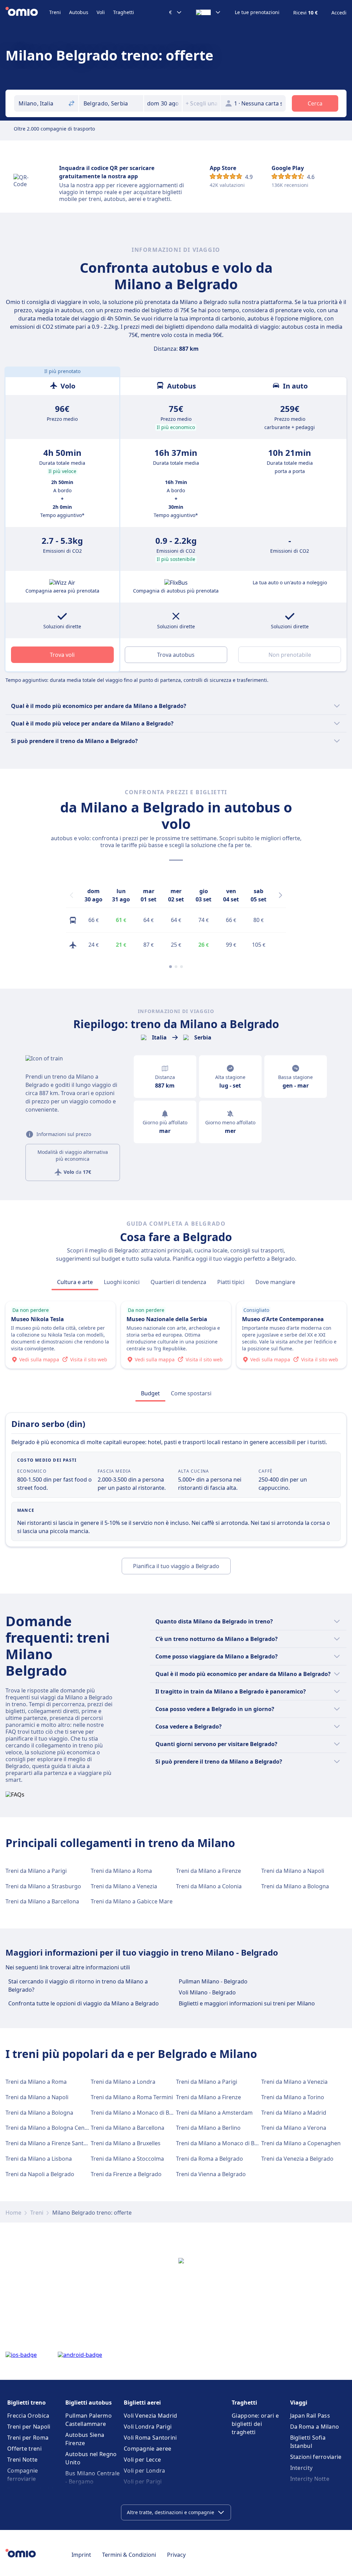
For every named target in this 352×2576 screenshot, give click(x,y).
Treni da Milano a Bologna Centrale (51, 2128)
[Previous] (71, 895)
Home (13, 2213)
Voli (101, 12)
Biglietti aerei (142, 2403)
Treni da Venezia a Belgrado (297, 2159)
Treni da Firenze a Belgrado (126, 2174)
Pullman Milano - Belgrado (213, 1981)
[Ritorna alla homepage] (27, 12)
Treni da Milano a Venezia (124, 1886)
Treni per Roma (28, 2438)
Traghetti (124, 12)
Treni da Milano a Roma (121, 1871)
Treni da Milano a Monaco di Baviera (138, 2113)
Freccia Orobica (28, 2416)
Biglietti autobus (89, 2403)
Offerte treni (24, 2449)
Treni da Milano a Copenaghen (301, 2143)
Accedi (339, 13)
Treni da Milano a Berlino (208, 2128)
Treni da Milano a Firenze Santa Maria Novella (65, 2143)
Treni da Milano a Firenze (208, 1871)
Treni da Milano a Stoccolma (127, 2159)
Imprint (81, 2555)
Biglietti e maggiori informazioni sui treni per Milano (247, 2003)
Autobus (79, 12)
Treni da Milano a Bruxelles (126, 2143)
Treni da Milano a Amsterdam (214, 2113)
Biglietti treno (26, 2403)
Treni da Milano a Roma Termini (132, 2097)
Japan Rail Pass (310, 2416)
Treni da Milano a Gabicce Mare (132, 1901)
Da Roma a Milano (315, 2427)
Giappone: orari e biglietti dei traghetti (255, 2424)
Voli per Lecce (142, 2460)
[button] (163, 103)
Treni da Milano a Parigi (36, 1871)
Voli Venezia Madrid (151, 2416)
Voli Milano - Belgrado (207, 1992)
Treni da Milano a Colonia (209, 1886)
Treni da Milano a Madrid (294, 2113)
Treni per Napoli (29, 2427)
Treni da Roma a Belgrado (210, 2159)
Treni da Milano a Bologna (295, 1886)
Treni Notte (22, 2460)
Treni (55, 12)
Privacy (176, 2555)
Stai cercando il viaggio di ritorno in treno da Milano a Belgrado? (78, 1986)
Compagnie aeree (148, 2449)
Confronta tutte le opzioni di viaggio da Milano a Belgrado (84, 2003)
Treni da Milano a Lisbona (39, 2159)
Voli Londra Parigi (148, 2427)
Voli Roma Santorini (150, 2438)
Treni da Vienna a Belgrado (211, 2174)
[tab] (75, 1282)
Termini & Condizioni (129, 2555)
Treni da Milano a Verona (294, 2128)
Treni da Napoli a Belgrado (40, 2174)
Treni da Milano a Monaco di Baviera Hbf (229, 2143)
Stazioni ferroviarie (316, 2457)
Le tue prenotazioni (257, 12)
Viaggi (299, 2403)
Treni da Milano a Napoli (293, 1871)
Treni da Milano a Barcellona (42, 1901)
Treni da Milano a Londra (123, 2082)
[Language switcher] (208, 12)
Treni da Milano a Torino (293, 2097)
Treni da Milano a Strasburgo (43, 1886)
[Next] (280, 895)
